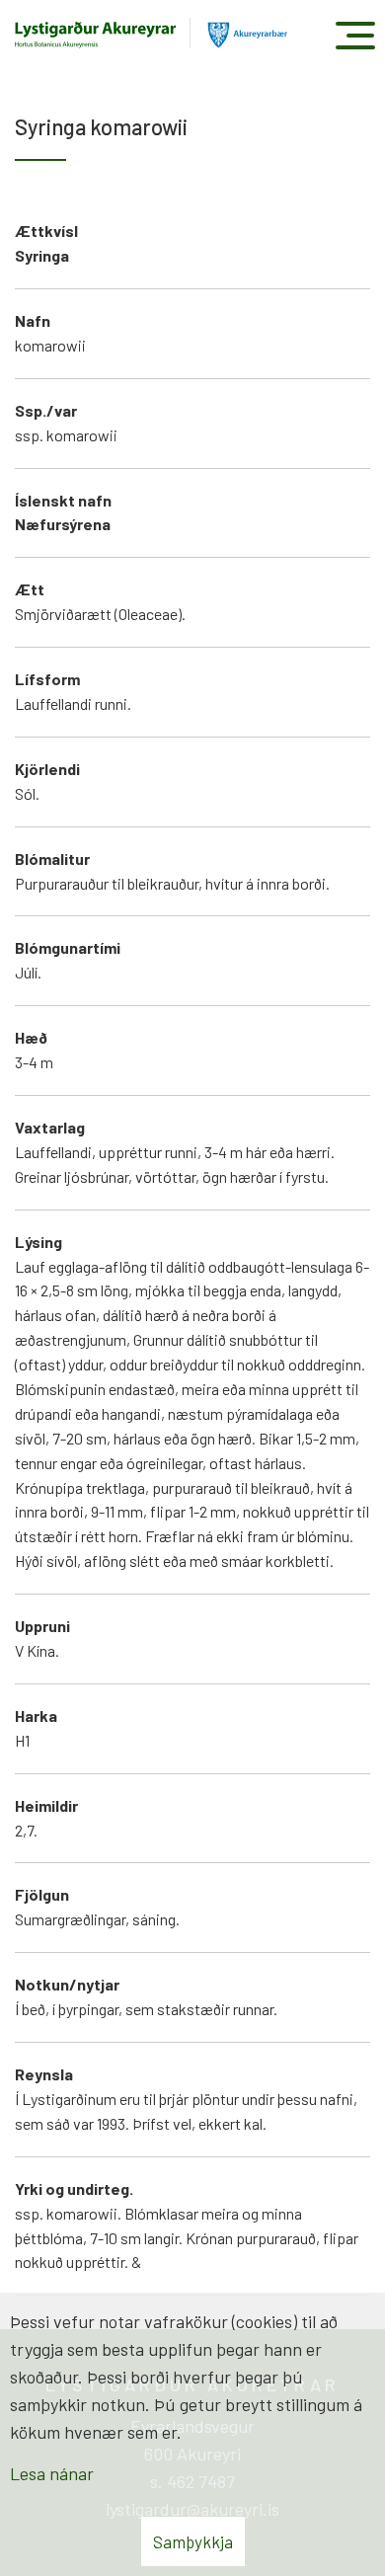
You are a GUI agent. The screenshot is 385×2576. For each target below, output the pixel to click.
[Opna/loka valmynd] (355, 35)
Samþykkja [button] (193, 2541)
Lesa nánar (52, 2473)
